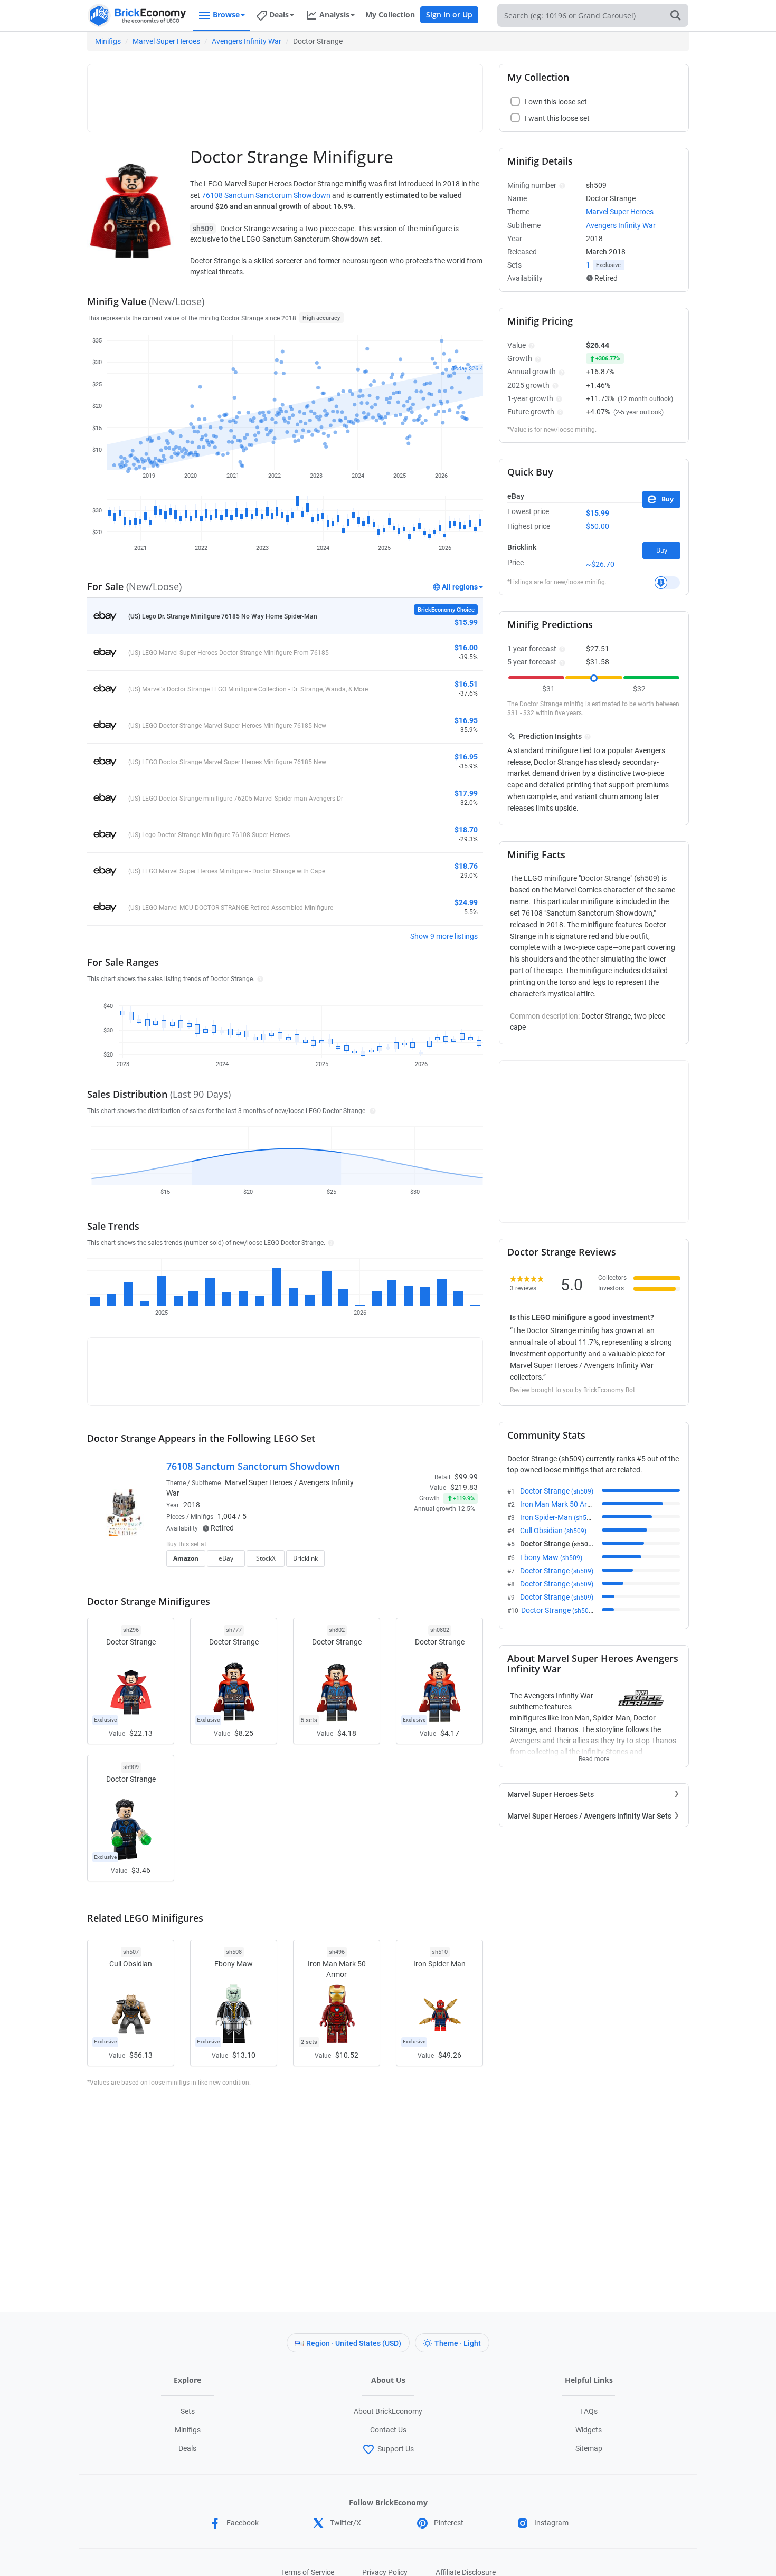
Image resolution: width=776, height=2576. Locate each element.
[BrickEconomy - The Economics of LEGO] (137, 16)
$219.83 (464, 1487)
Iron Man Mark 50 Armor (572, 1504)
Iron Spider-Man (558, 1517)
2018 (192, 1505)
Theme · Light (458, 2343)
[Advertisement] (285, 93)
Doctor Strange (557, 1491)
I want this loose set (557, 118)
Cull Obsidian (553, 1531)
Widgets (589, 2430)
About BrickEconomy (388, 2411)
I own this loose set (556, 102)
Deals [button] (279, 15)
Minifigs (108, 41)
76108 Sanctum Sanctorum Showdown (266, 195)
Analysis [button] (334, 15)
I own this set (411, 1545)
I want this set (413, 1562)
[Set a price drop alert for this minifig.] (667, 583)
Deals (187, 2448)
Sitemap (589, 2448)
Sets (188, 2411)
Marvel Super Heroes (166, 41)
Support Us (396, 2449)
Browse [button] (226, 15)
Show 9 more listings (444, 936)
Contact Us (388, 2430)
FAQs (589, 2411)
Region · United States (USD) (354, 2343)
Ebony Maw (551, 1557)
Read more (594, 1756)
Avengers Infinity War (247, 41)
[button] (259, 978)
